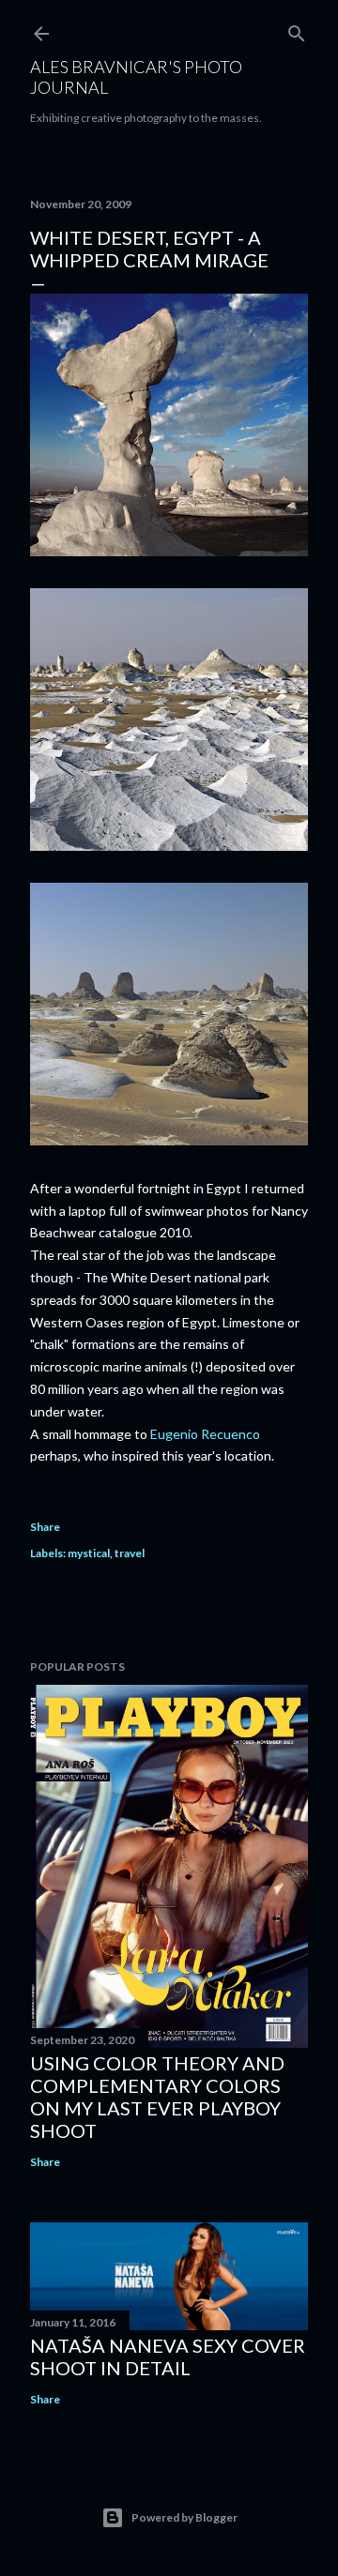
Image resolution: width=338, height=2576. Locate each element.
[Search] (297, 30)
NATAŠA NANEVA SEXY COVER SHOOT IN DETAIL (168, 2356)
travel (130, 1553)
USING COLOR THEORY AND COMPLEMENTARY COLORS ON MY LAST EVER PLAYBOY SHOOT (157, 2097)
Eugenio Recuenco (205, 1434)
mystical (89, 1553)
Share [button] (45, 1527)
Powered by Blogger (184, 2517)
